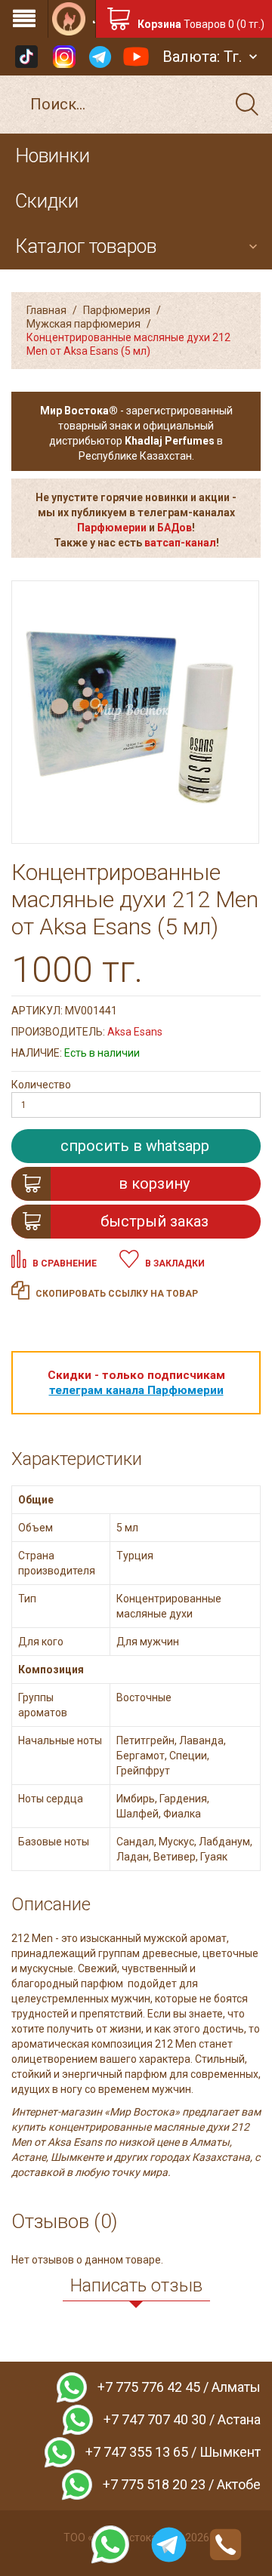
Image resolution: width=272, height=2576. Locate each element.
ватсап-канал (180, 543)
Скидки (47, 201)
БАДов (175, 528)
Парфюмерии (112, 528)
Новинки (53, 156)
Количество (41, 1085)
